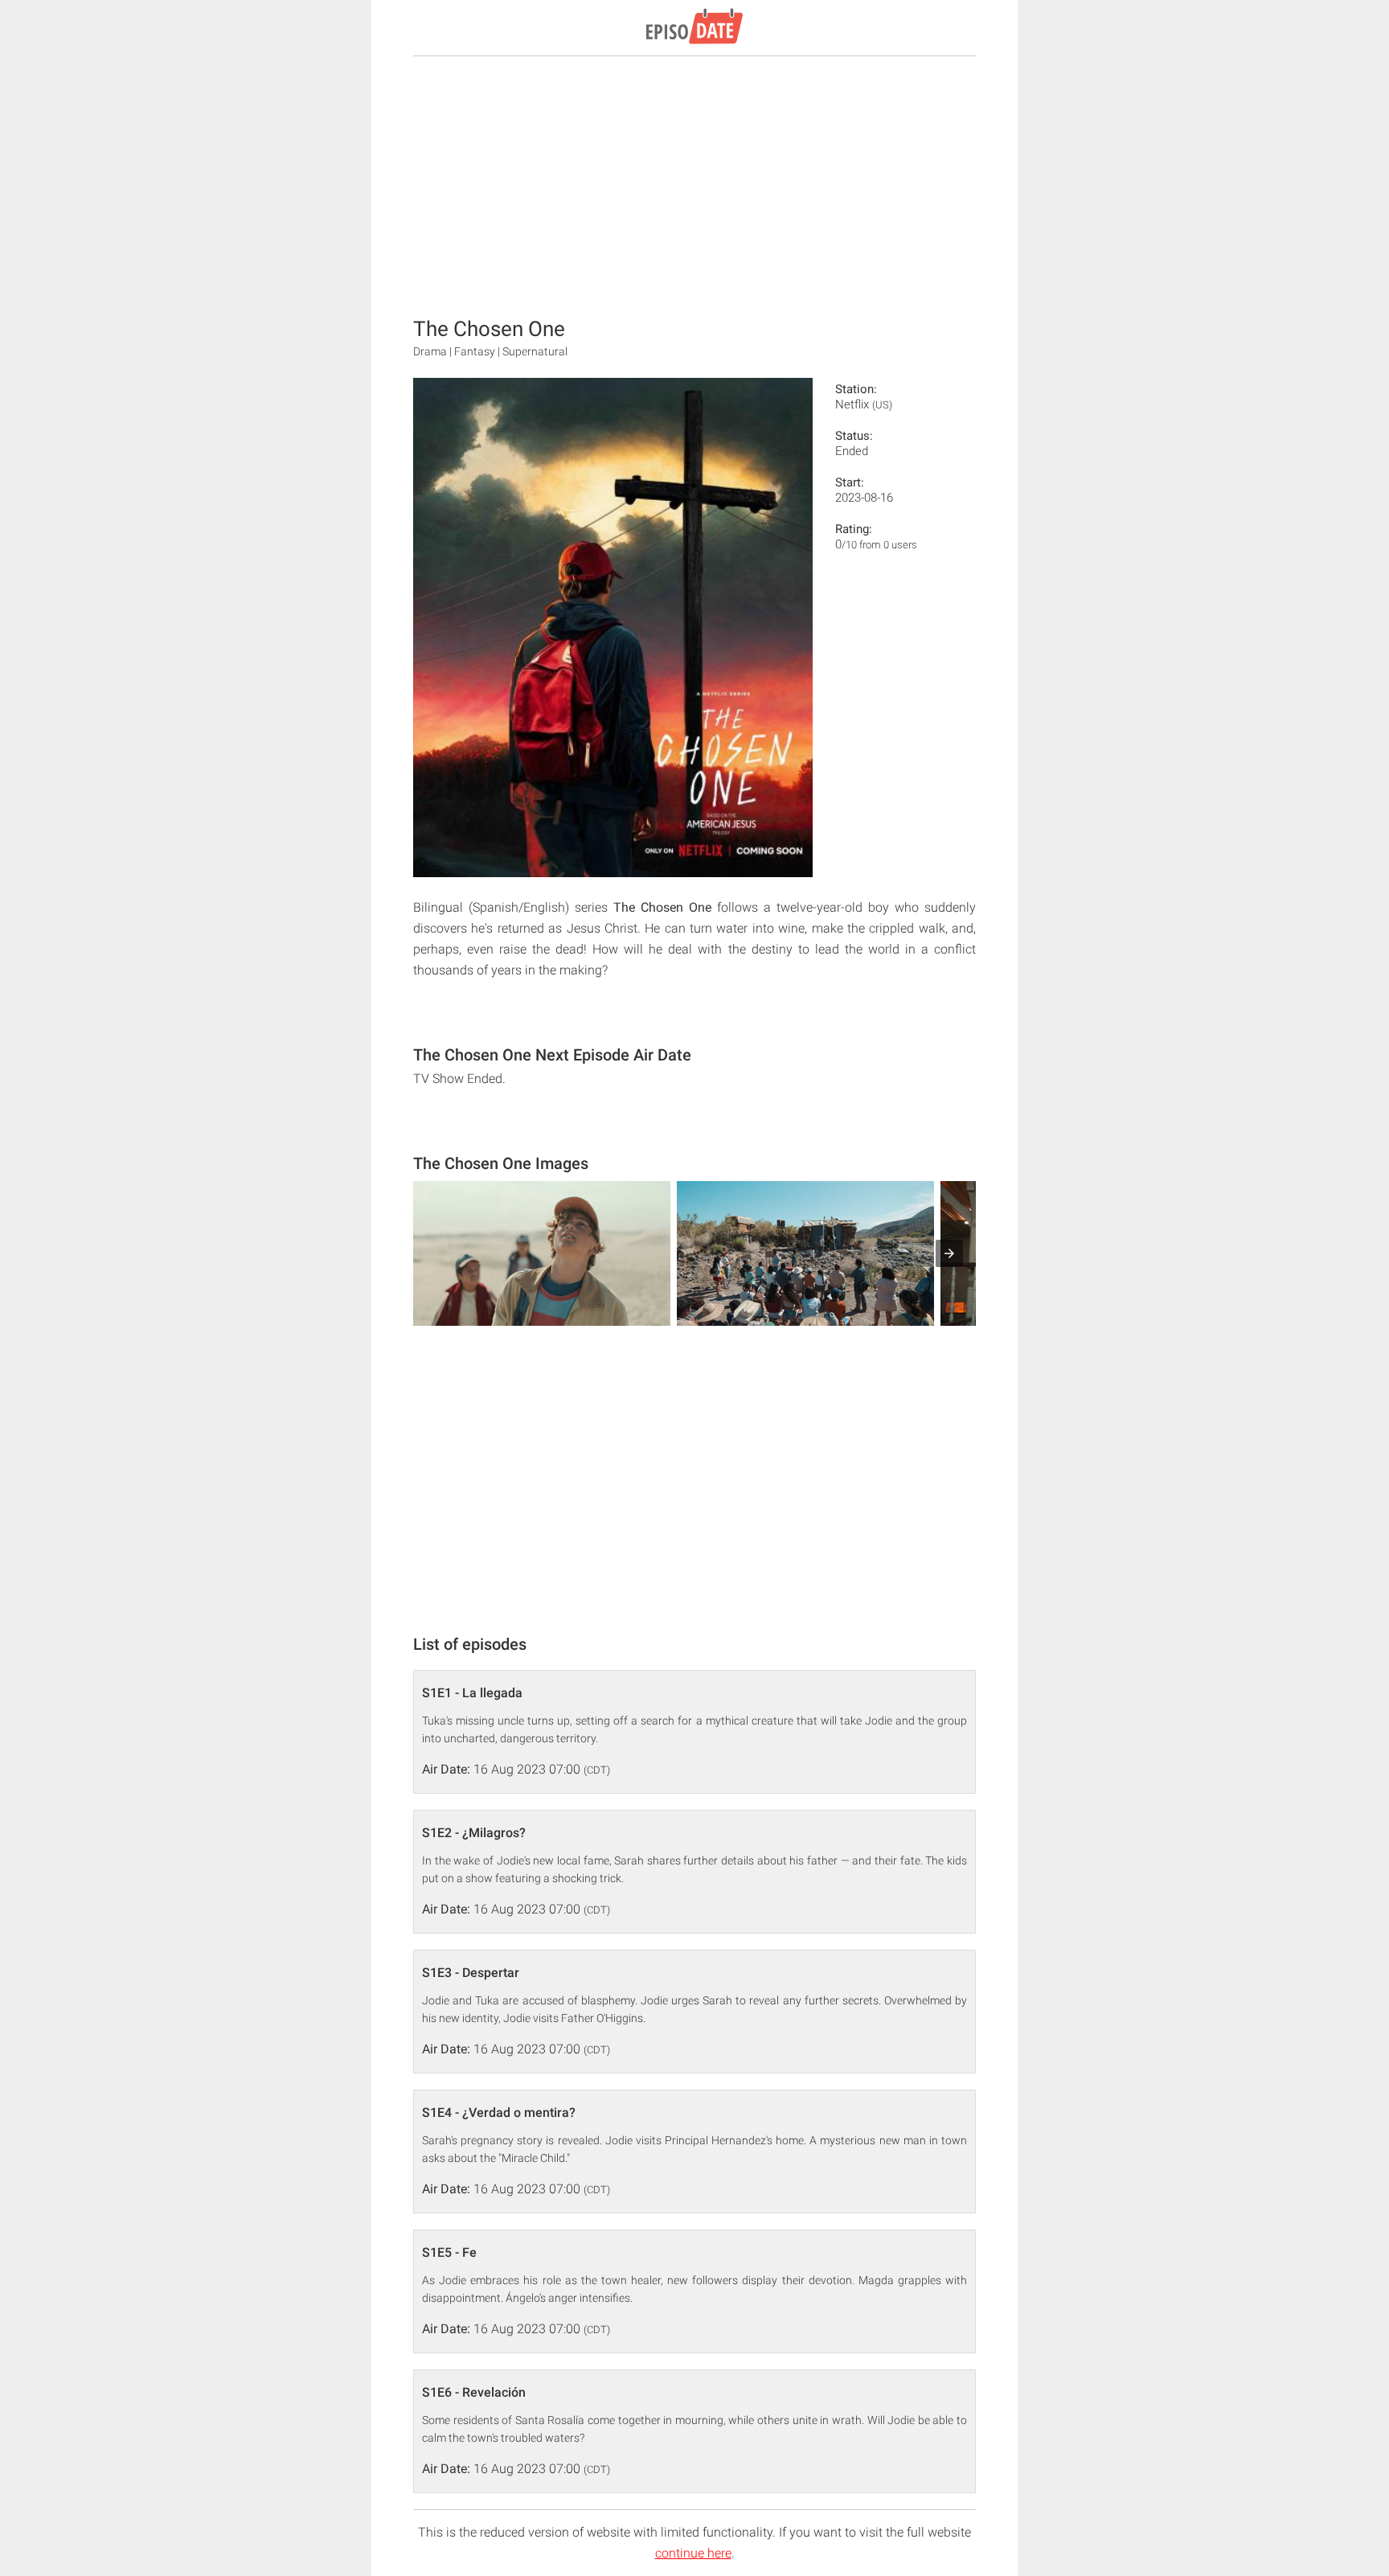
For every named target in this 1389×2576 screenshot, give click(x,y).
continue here (693, 2553)
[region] (694, 185)
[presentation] (949, 1253)
